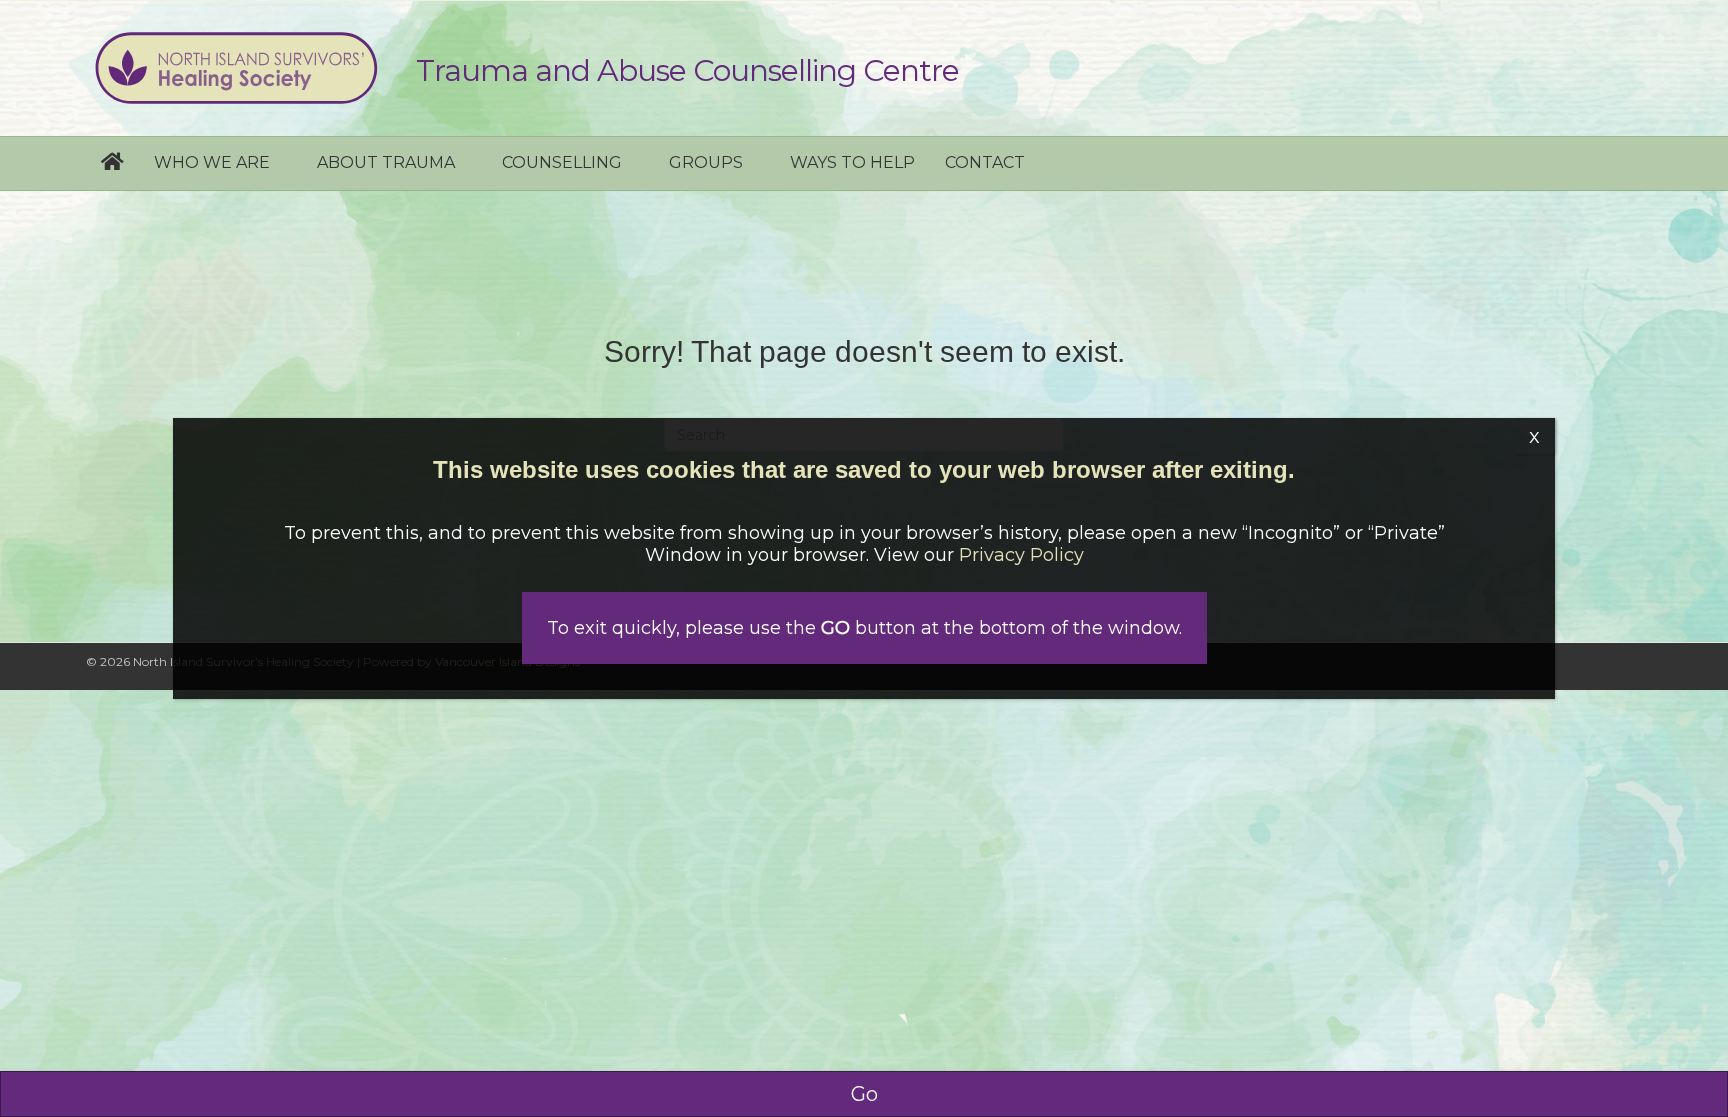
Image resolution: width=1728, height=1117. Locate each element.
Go (864, 1094)
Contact (985, 162)
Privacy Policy (1021, 555)
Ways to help (852, 162)
